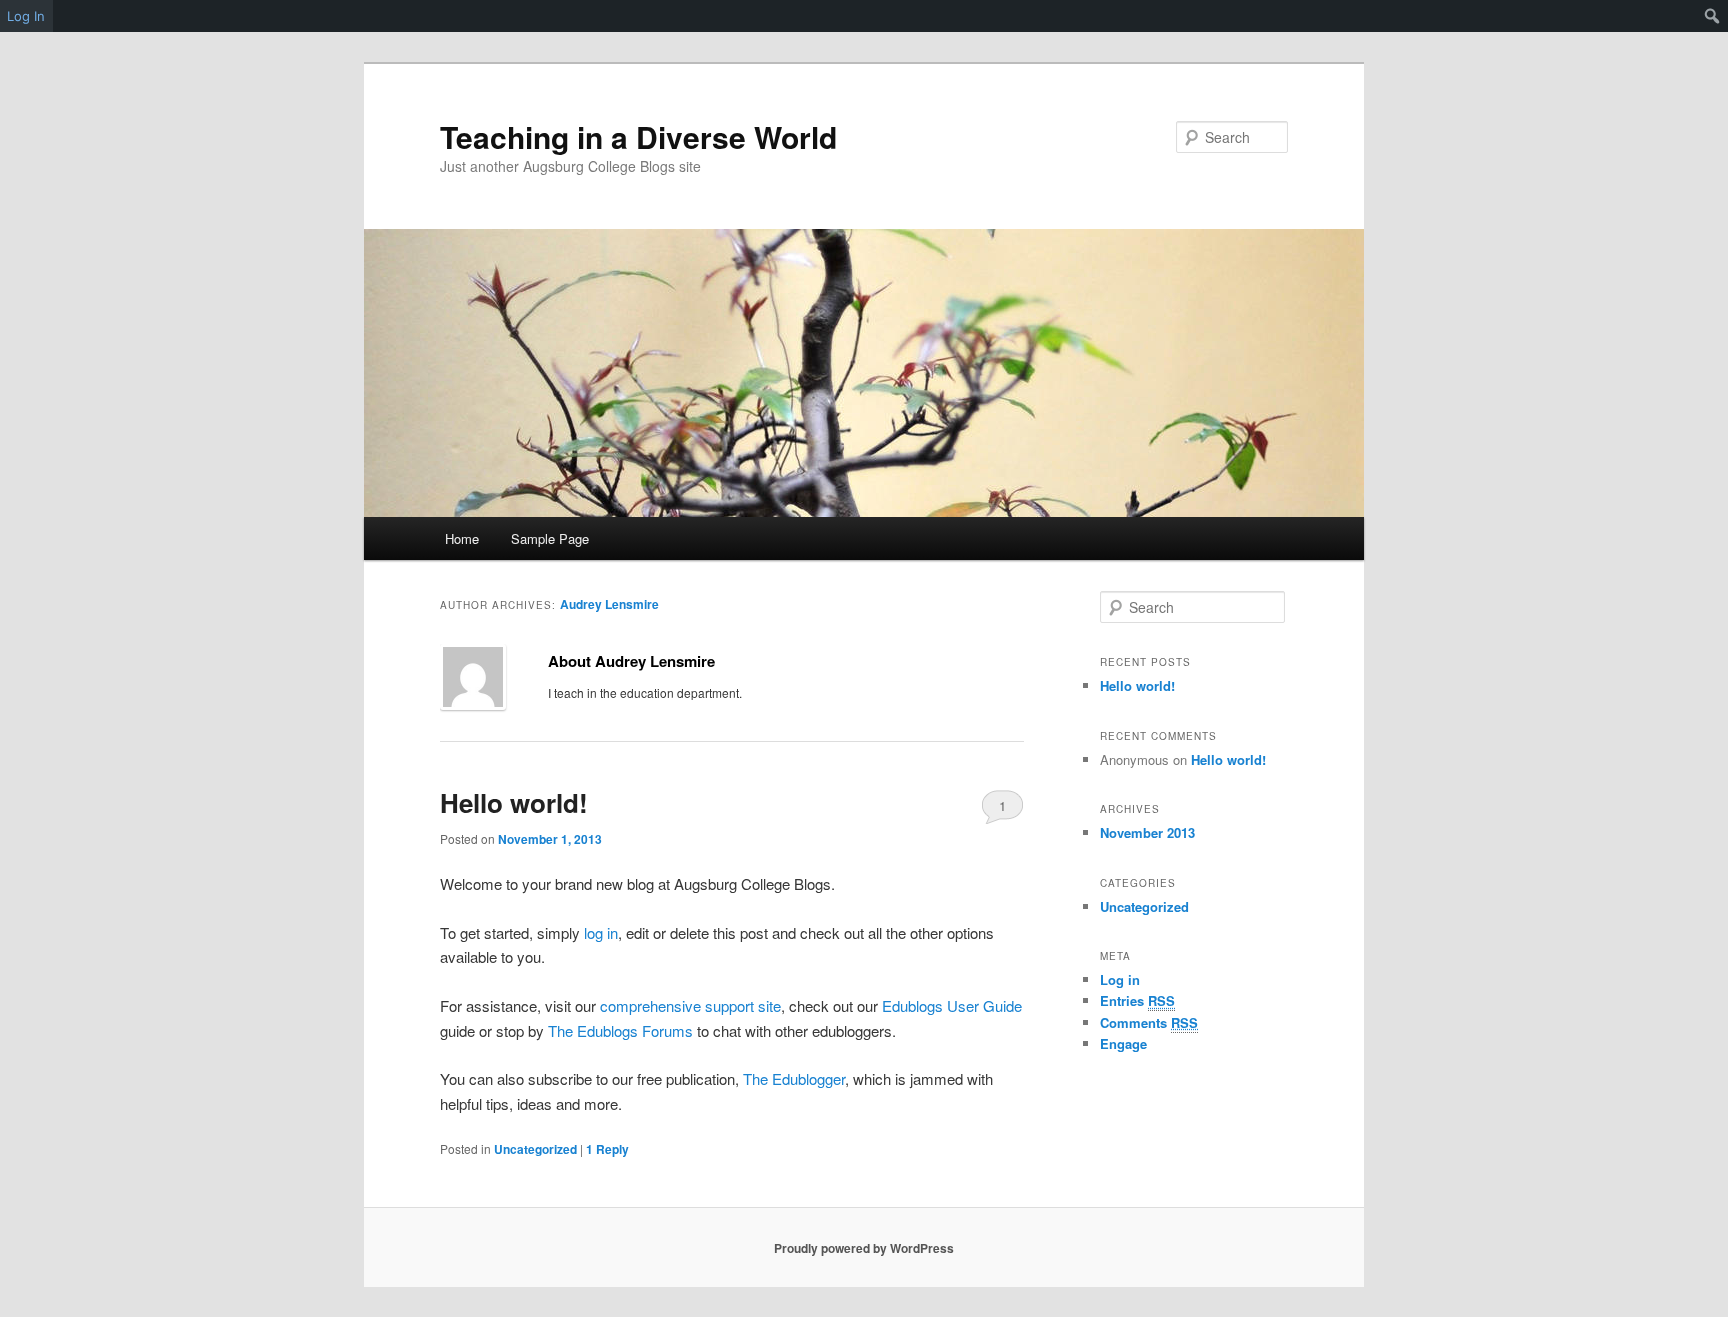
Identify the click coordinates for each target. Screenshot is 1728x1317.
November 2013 (1147, 832)
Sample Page (550, 538)
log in (601, 932)
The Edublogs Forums (620, 1030)
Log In (26, 16)
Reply (607, 1149)
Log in (1120, 979)
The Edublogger (794, 1078)
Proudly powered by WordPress (864, 1248)
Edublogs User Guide (952, 1005)
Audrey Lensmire (609, 604)
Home (462, 538)
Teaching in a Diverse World (638, 136)
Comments (1149, 1022)
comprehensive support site (690, 1005)
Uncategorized (535, 1149)
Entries (1137, 1000)
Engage (1123, 1043)
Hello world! (514, 802)
